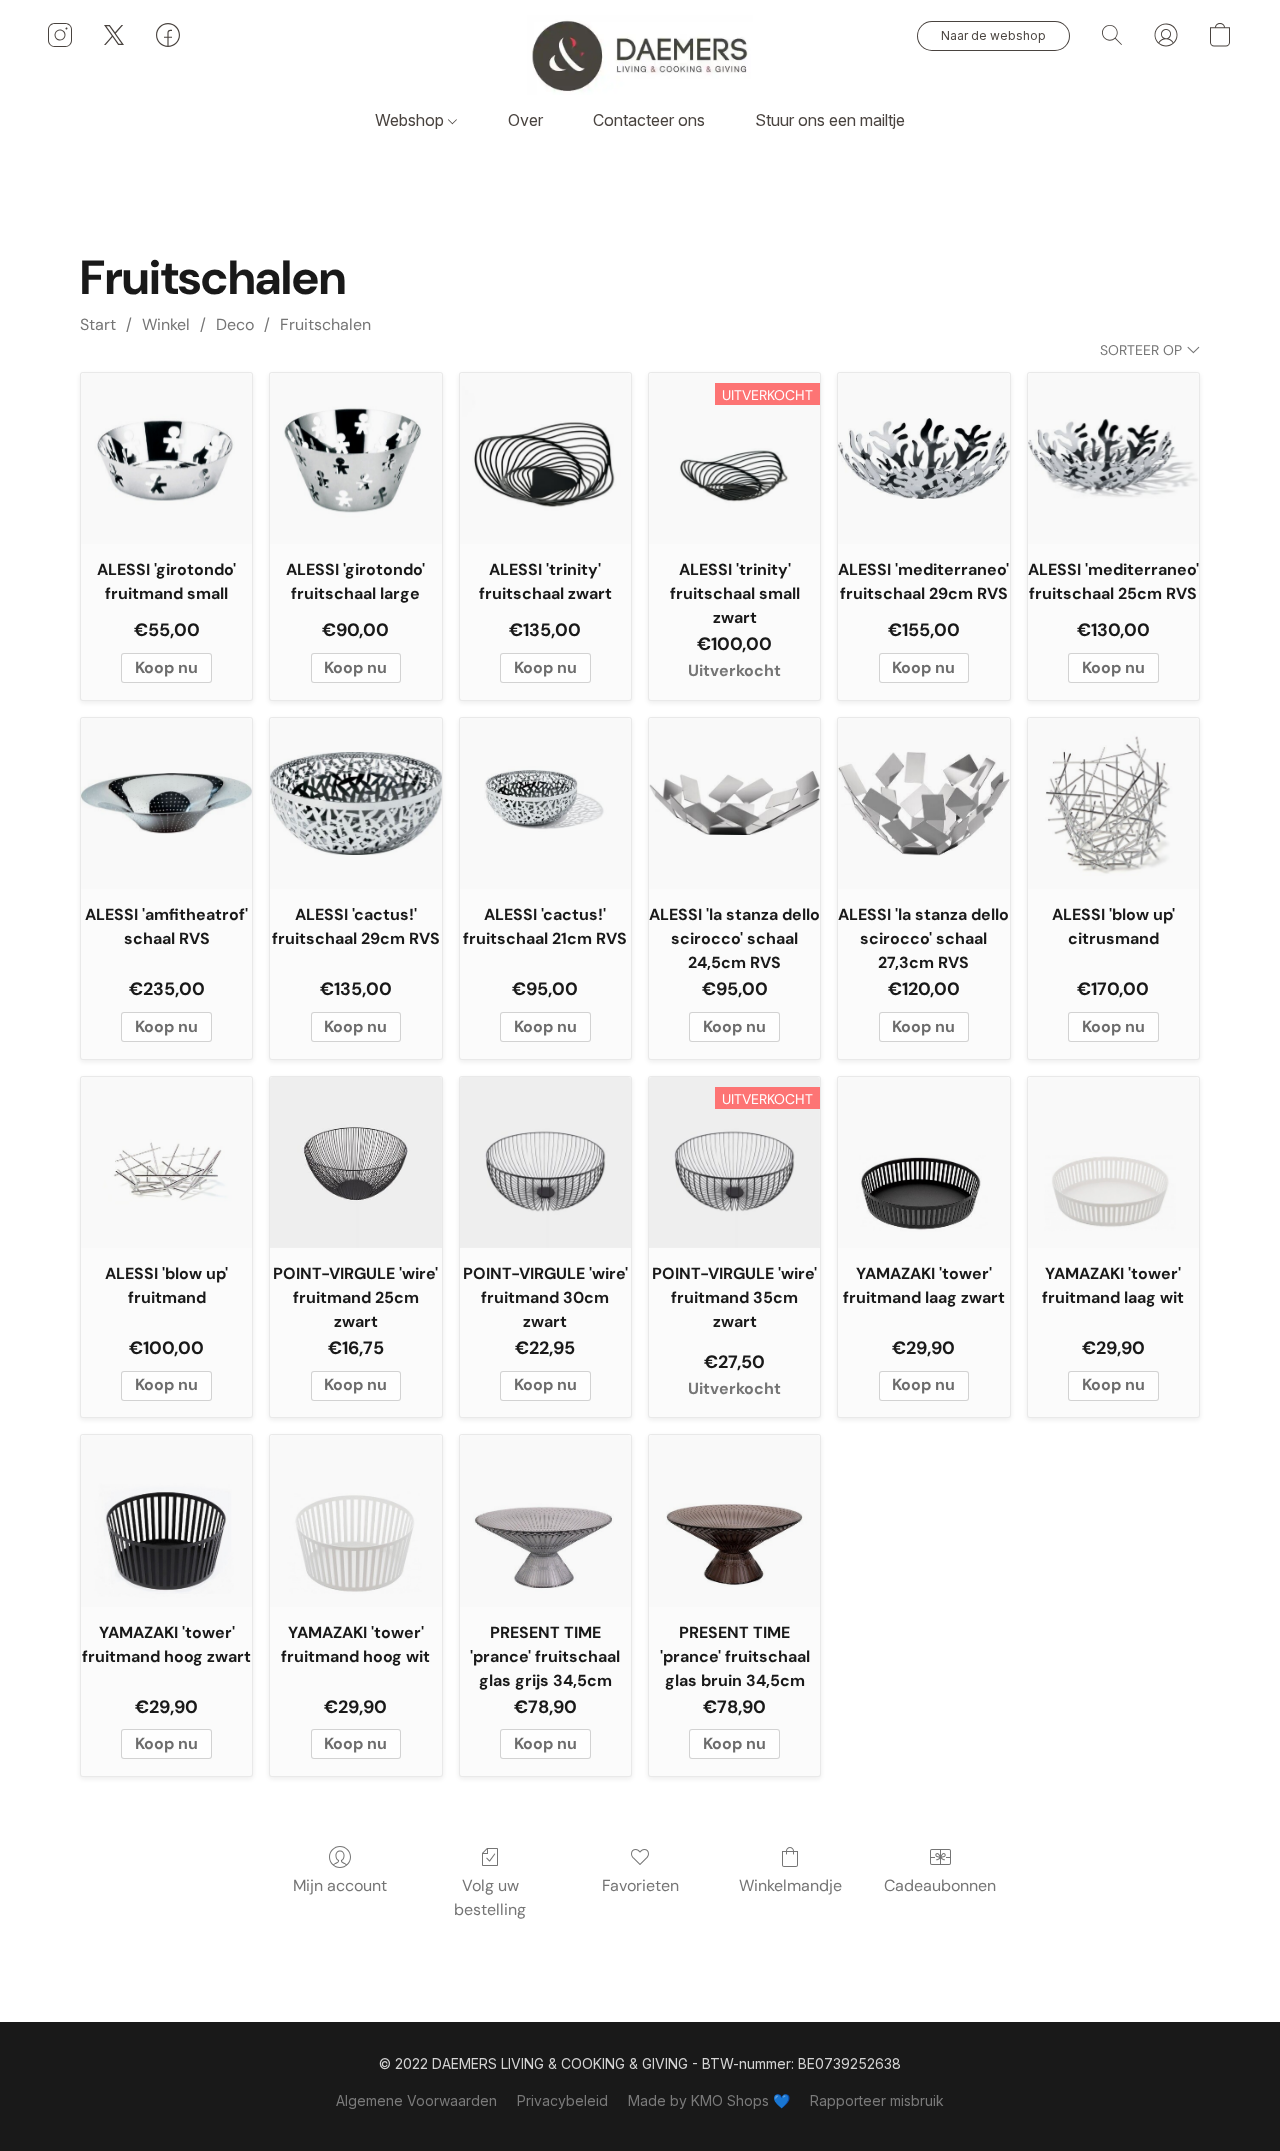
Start (98, 324)
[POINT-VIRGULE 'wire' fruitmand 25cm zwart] (355, 1162)
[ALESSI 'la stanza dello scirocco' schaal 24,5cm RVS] (734, 803)
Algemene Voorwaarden (416, 2100)
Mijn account (340, 1885)
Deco (235, 324)
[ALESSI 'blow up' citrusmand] (1113, 803)
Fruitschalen (325, 324)
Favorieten (640, 1885)
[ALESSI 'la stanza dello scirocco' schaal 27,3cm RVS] (923, 803)
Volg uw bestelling (490, 1897)
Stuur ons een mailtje (830, 120)
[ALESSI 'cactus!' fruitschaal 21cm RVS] (545, 803)
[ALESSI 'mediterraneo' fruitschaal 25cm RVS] (1113, 458)
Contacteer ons (649, 120)
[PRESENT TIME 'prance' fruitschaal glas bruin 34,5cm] (734, 1520)
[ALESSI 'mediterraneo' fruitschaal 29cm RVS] (923, 458)
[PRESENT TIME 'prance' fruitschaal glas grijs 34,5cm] (545, 1520)
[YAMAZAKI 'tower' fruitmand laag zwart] (923, 1162)
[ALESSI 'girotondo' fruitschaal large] (355, 458)
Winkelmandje (790, 1885)
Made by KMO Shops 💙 (709, 2100)
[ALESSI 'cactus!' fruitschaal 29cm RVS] (355, 803)
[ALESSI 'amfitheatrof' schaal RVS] (166, 803)
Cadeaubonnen (940, 1885)
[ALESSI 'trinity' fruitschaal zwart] (545, 458)
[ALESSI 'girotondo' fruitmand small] (166, 458)
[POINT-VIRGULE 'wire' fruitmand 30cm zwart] (545, 1162)
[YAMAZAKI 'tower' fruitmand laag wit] (1113, 1162)
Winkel (166, 324)
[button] (640, 55)
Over (525, 120)
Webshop (411, 120)
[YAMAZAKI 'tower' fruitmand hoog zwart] (166, 1520)
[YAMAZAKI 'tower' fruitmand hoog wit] (355, 1520)
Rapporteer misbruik (877, 2100)
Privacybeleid (562, 2100)
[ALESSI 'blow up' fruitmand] (166, 1162)
